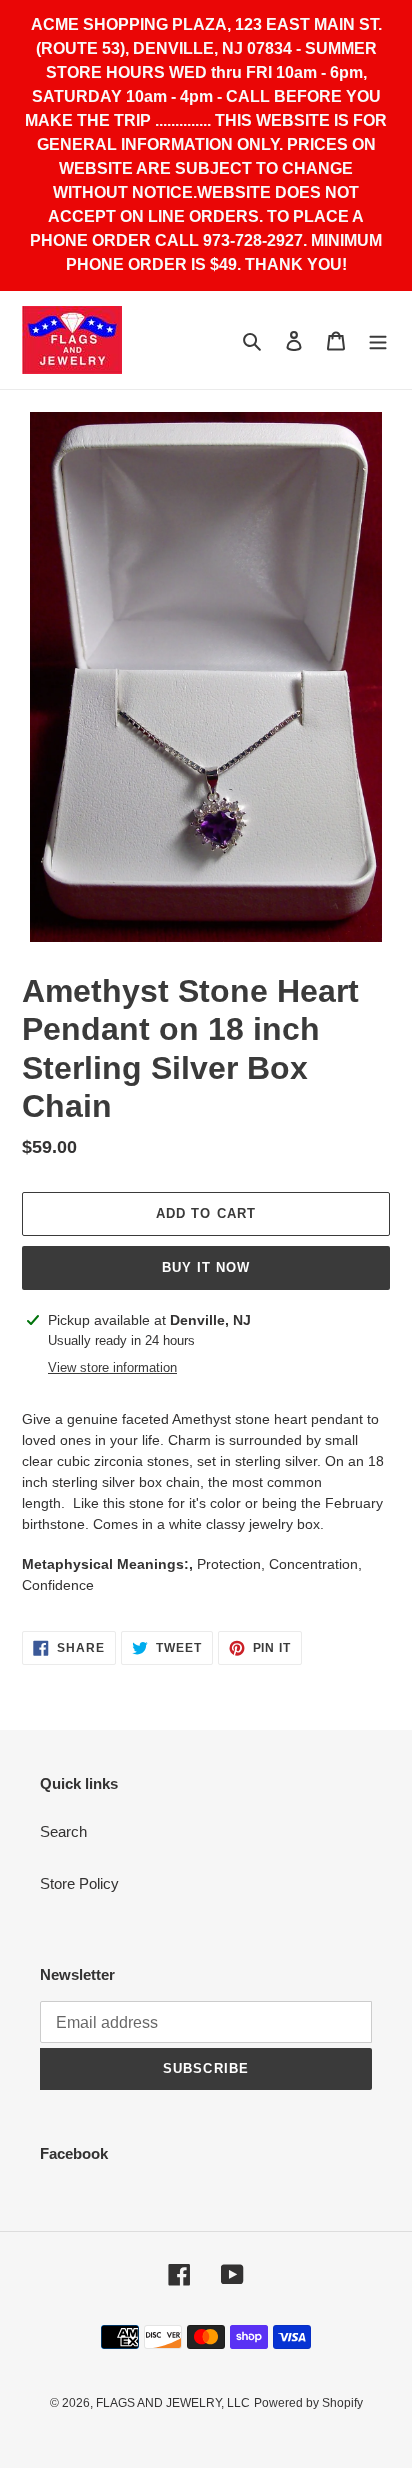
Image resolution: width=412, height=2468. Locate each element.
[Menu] (378, 340)
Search (63, 1831)
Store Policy (79, 1883)
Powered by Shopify (308, 2403)
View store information (112, 1367)
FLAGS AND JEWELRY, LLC (173, 2403)
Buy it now (206, 1267)
